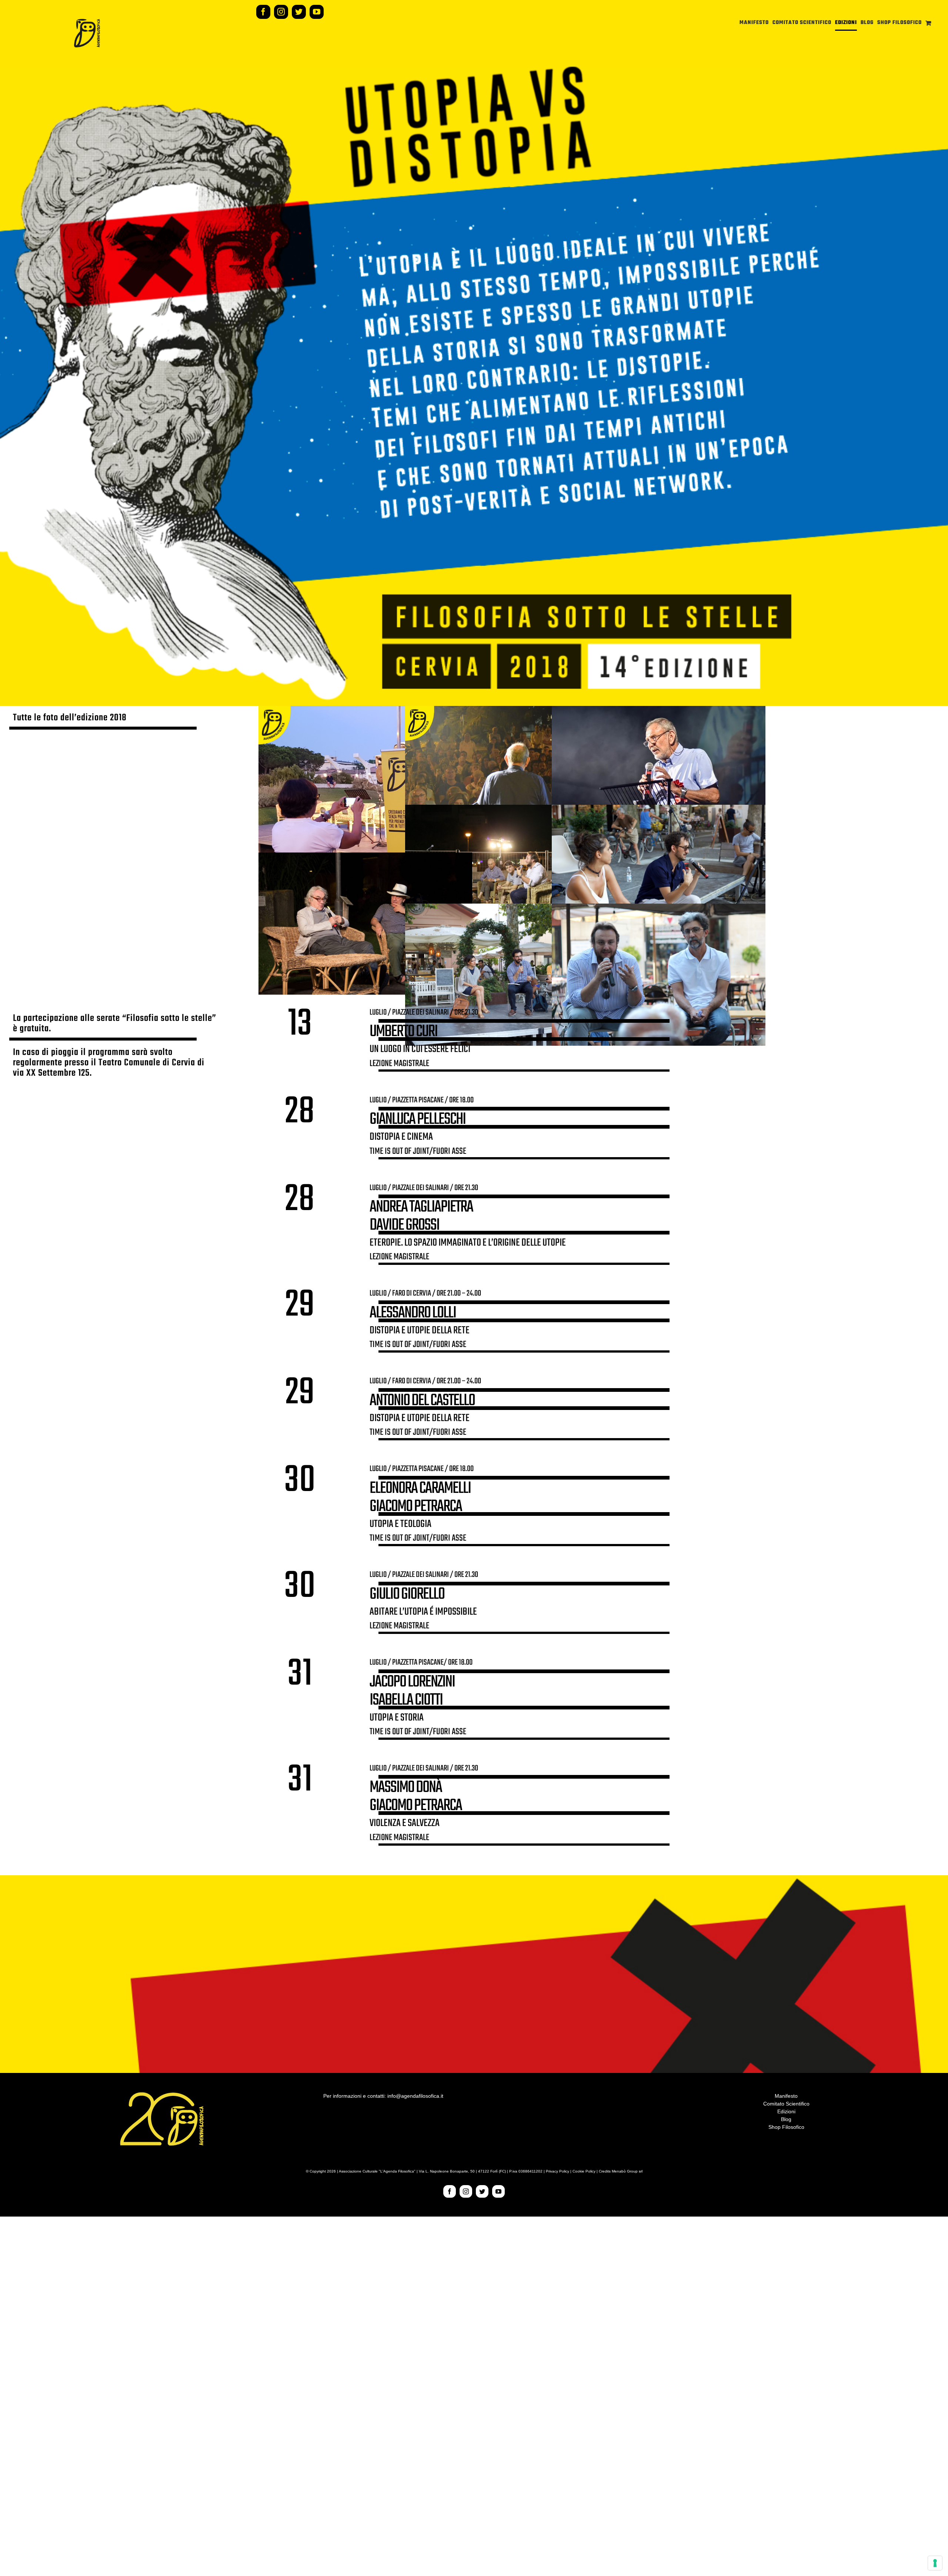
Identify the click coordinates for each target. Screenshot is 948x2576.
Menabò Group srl (627, 2171)
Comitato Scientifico (786, 2104)
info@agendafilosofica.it (415, 2096)
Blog (786, 2119)
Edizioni (786, 2111)
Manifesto (786, 2096)
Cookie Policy (584, 2171)
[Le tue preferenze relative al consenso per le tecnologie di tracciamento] (935, 2563)
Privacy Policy (558, 2171)
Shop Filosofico (786, 2127)
